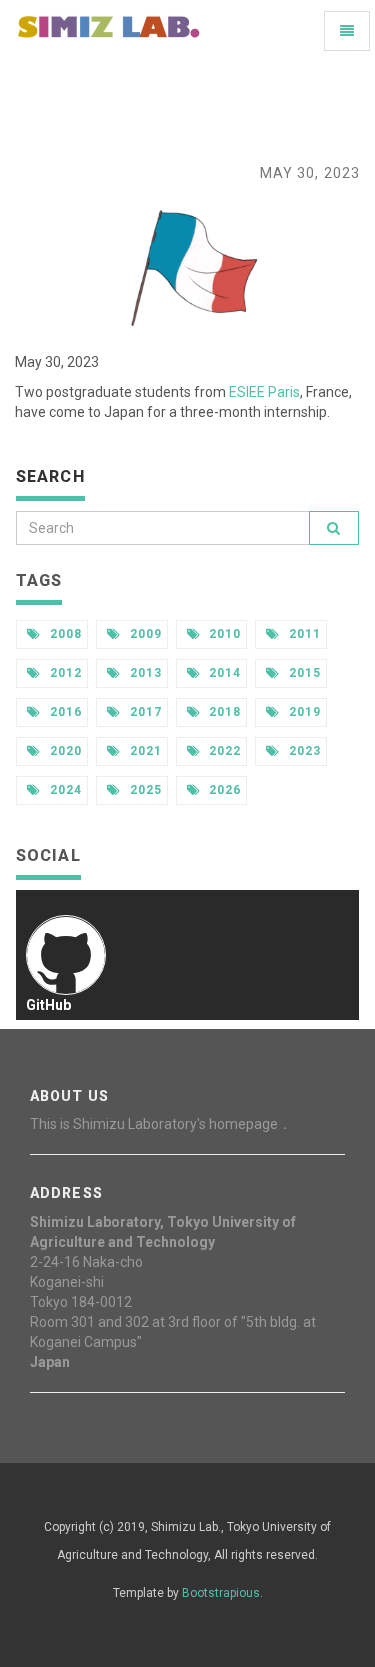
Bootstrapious (221, 1593)
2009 (144, 634)
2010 (224, 634)
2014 (224, 673)
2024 (64, 790)
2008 (64, 634)
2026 (224, 790)
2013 (144, 673)
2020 (64, 751)
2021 (144, 751)
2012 (64, 673)
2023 (303, 751)
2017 (144, 712)
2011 (303, 634)
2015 (303, 673)
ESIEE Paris (264, 392)
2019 (303, 712)
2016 (64, 712)
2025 (144, 790)
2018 (224, 712)
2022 (224, 751)
